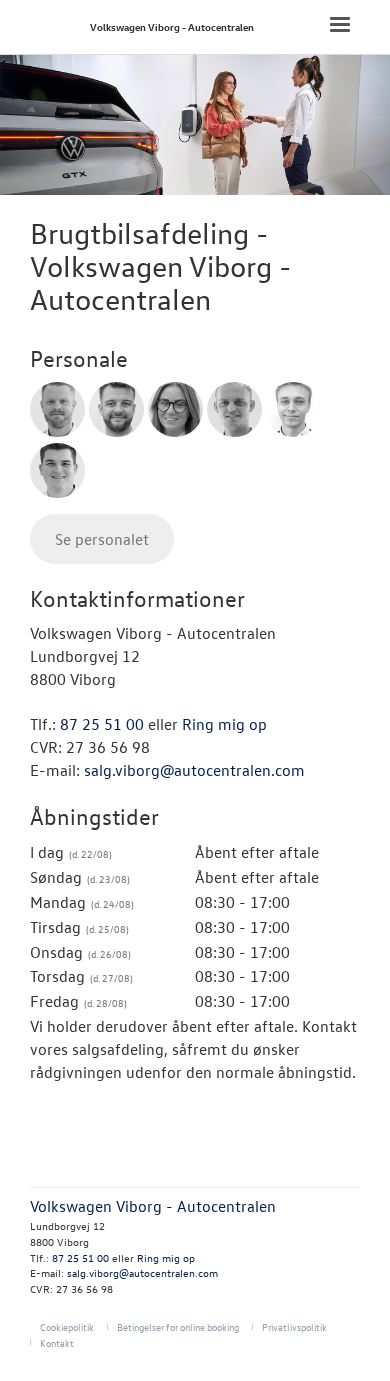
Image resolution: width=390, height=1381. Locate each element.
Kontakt (57, 1342)
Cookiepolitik (67, 1326)
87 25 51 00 (102, 724)
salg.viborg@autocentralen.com (194, 770)
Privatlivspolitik (294, 1326)
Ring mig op (224, 724)
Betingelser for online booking (178, 1326)
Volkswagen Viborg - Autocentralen (172, 26)
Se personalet (102, 539)
